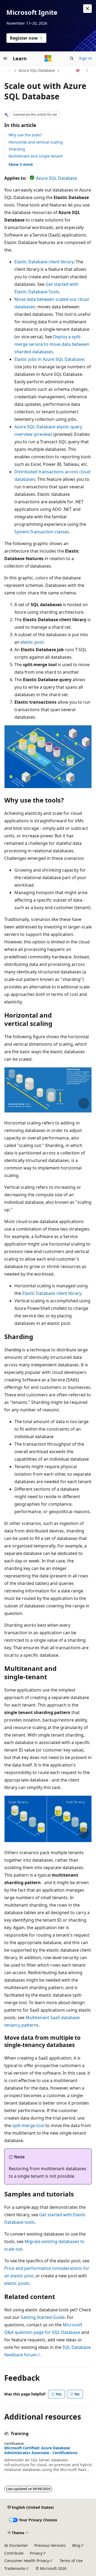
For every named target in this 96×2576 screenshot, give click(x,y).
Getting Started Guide (43, 2317)
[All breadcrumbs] (9, 70)
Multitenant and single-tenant (36, 156)
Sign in (85, 58)
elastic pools (17, 2283)
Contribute (14, 2553)
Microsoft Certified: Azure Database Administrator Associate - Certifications (41, 2450)
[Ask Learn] (78, 70)
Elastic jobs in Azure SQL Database (49, 359)
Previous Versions (50, 2545)
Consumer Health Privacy (27, 2561)
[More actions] (87, 70)
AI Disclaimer (16, 2545)
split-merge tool (28, 2125)
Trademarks (15, 2568)
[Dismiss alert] (87, 9)
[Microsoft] (48, 58)
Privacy (36, 2553)
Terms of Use (71, 2561)
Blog (76, 2545)
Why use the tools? (25, 135)
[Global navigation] (5, 58)
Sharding (17, 149)
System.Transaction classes (42, 532)
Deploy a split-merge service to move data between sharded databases (52, 344)
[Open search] (72, 58)
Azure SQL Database (37, 70)
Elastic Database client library (44, 262)
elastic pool (32, 642)
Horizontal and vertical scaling (36, 142)
